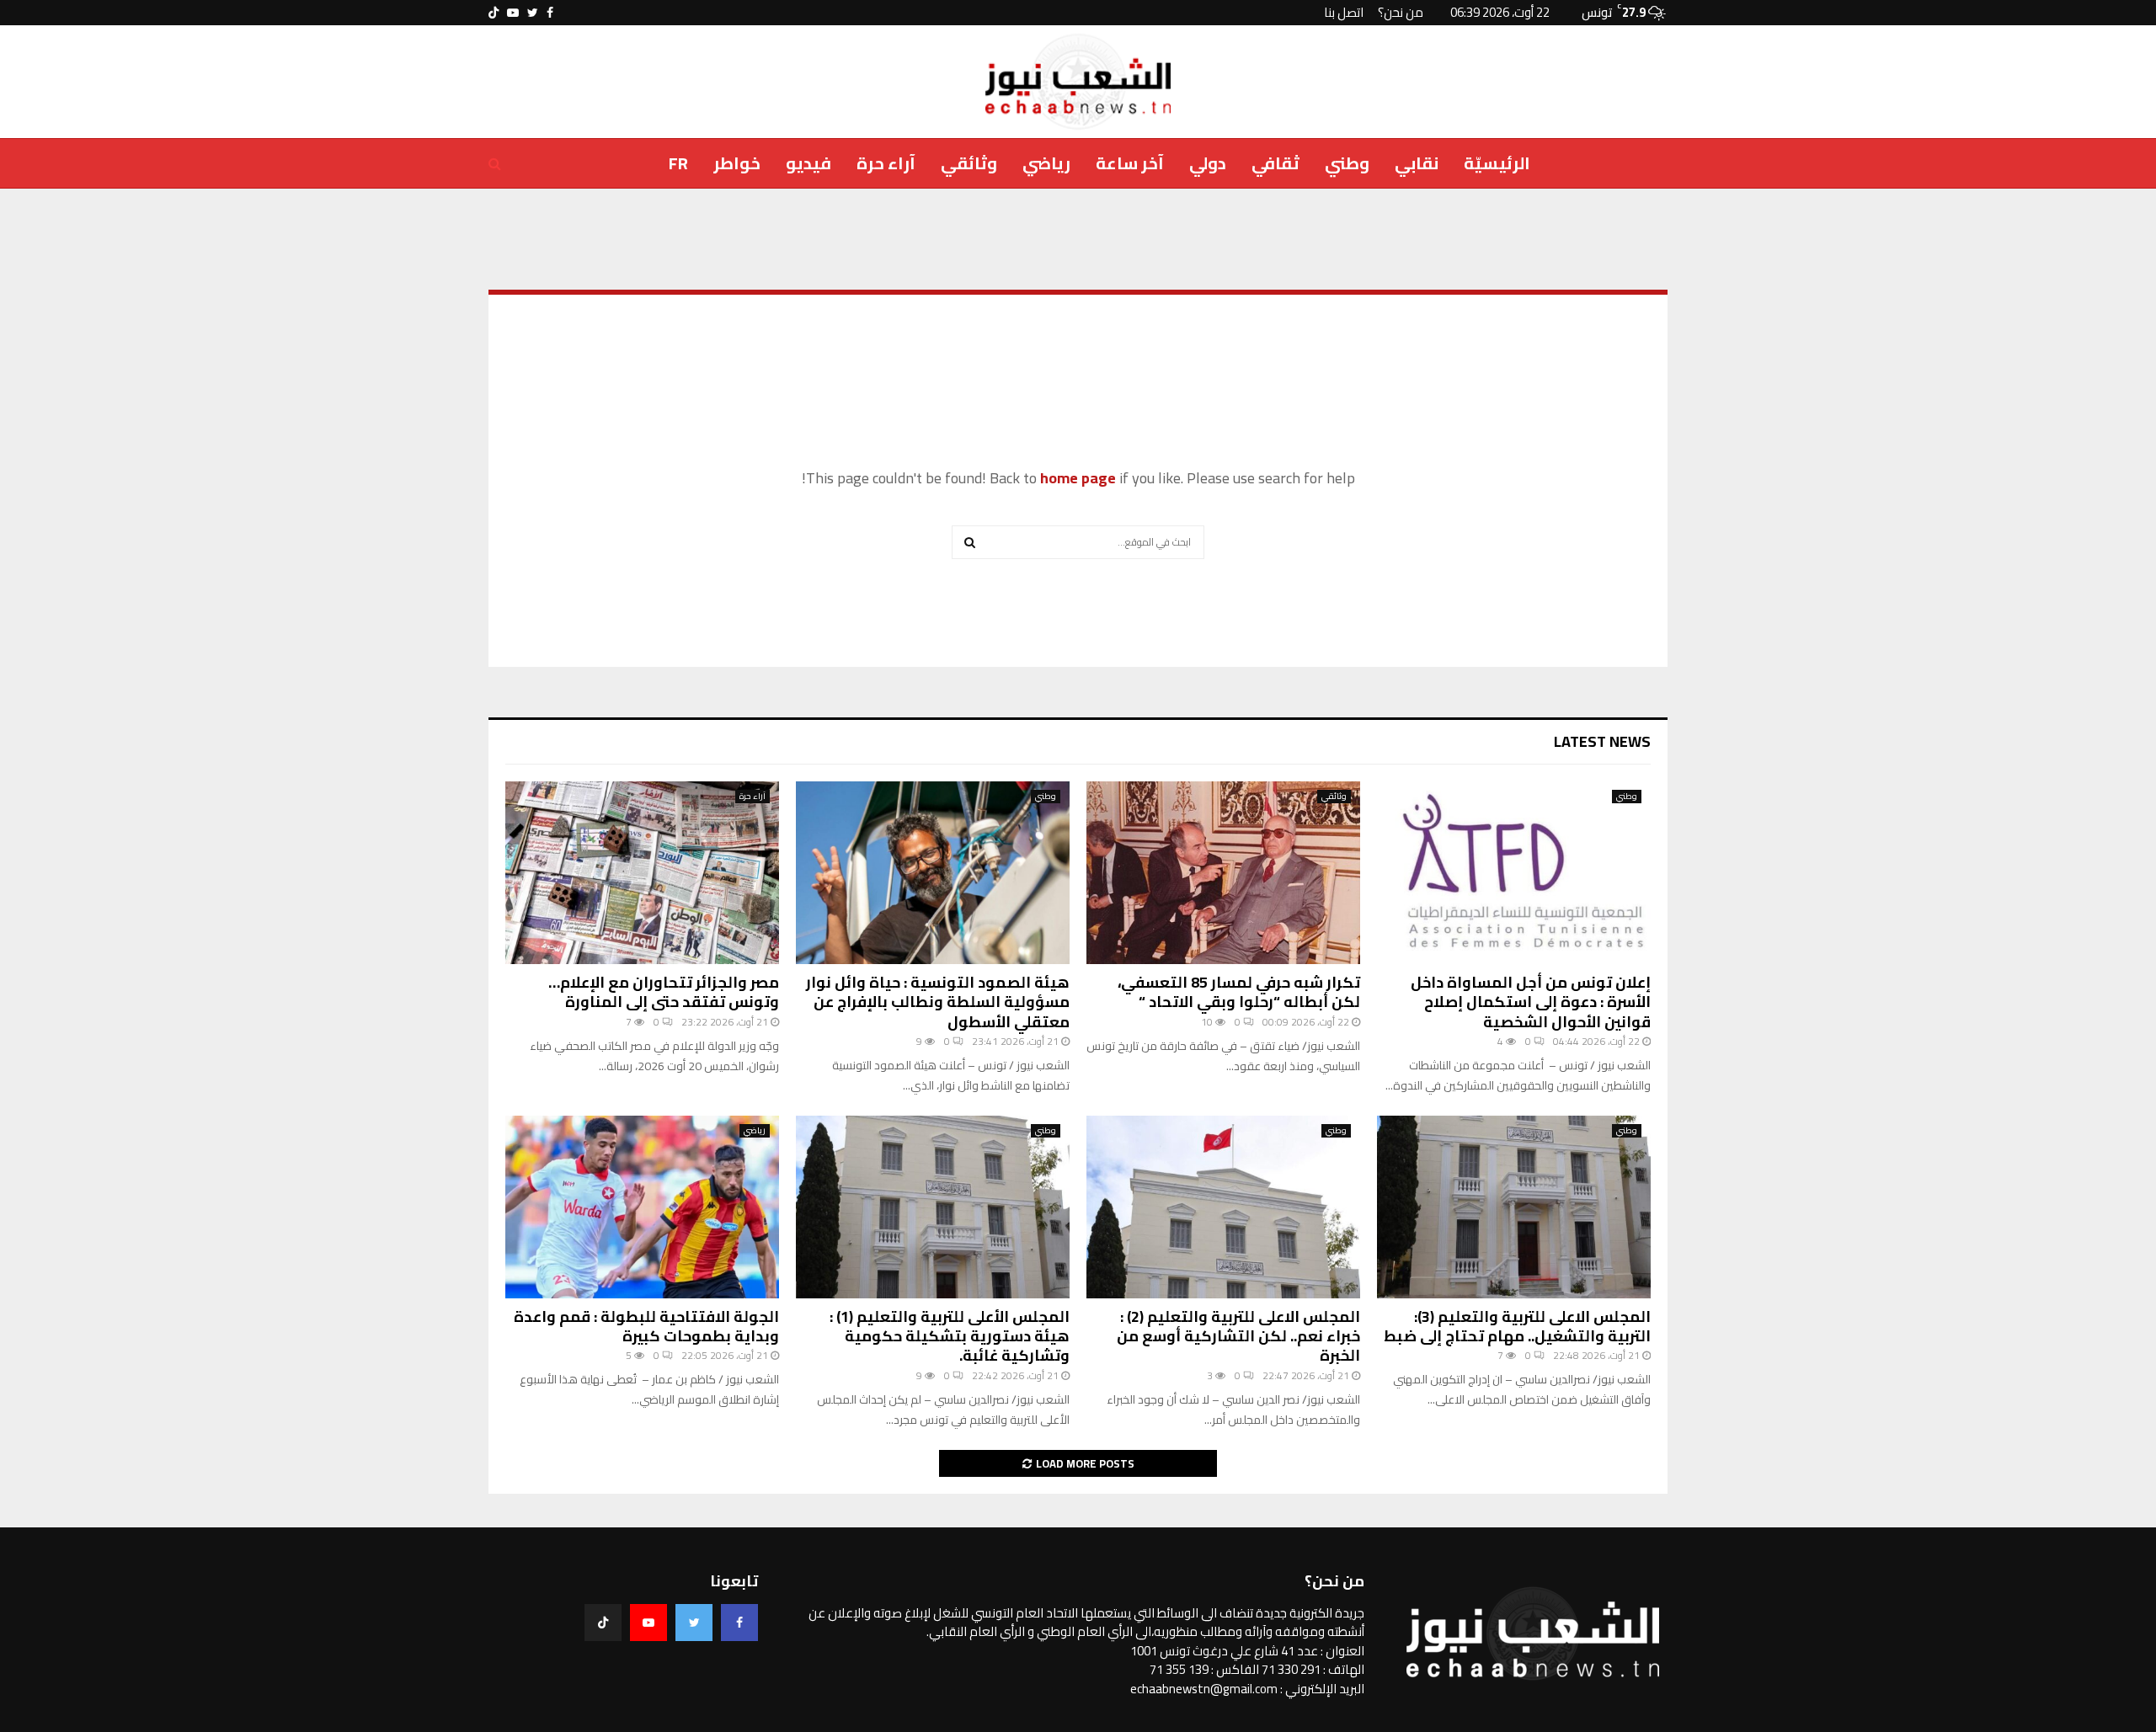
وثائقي (969, 163)
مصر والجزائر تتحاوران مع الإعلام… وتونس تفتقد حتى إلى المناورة (664, 992)
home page (1078, 478)
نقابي (1417, 163)
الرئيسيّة (1497, 163)
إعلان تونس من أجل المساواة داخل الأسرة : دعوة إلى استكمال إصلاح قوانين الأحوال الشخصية (1531, 1002)
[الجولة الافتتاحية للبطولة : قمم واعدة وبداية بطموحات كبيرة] (642, 1207)
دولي (1208, 163)
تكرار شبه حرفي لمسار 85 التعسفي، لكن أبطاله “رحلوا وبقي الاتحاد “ (1239, 992)
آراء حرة (886, 163)
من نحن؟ (1401, 12)
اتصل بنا (1344, 12)
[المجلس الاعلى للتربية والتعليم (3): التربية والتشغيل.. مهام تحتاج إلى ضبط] (1514, 1207)
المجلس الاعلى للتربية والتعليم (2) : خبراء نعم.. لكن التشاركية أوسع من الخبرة (1238, 1336)
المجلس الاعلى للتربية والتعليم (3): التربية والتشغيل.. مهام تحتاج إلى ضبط (1517, 1326)
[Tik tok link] (494, 13)
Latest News (1602, 741)
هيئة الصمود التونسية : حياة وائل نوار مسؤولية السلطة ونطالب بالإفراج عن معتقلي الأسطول (938, 1002)
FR (678, 163)
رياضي (1046, 163)
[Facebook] (739, 1623)
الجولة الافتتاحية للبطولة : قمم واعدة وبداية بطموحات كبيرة (646, 1326)
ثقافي (1275, 163)
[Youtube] (648, 1623)
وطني (1347, 163)
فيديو (808, 163)
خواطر (737, 163)
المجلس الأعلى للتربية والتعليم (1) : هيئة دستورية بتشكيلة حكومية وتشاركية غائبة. (950, 1336)
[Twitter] (694, 1623)
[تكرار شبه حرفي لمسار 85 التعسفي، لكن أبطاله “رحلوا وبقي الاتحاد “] (1223, 873)
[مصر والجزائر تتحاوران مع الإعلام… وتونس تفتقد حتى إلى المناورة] (642, 873)
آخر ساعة (1130, 163)
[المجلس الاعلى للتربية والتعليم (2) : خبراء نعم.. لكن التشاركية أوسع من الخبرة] (1223, 1207)
